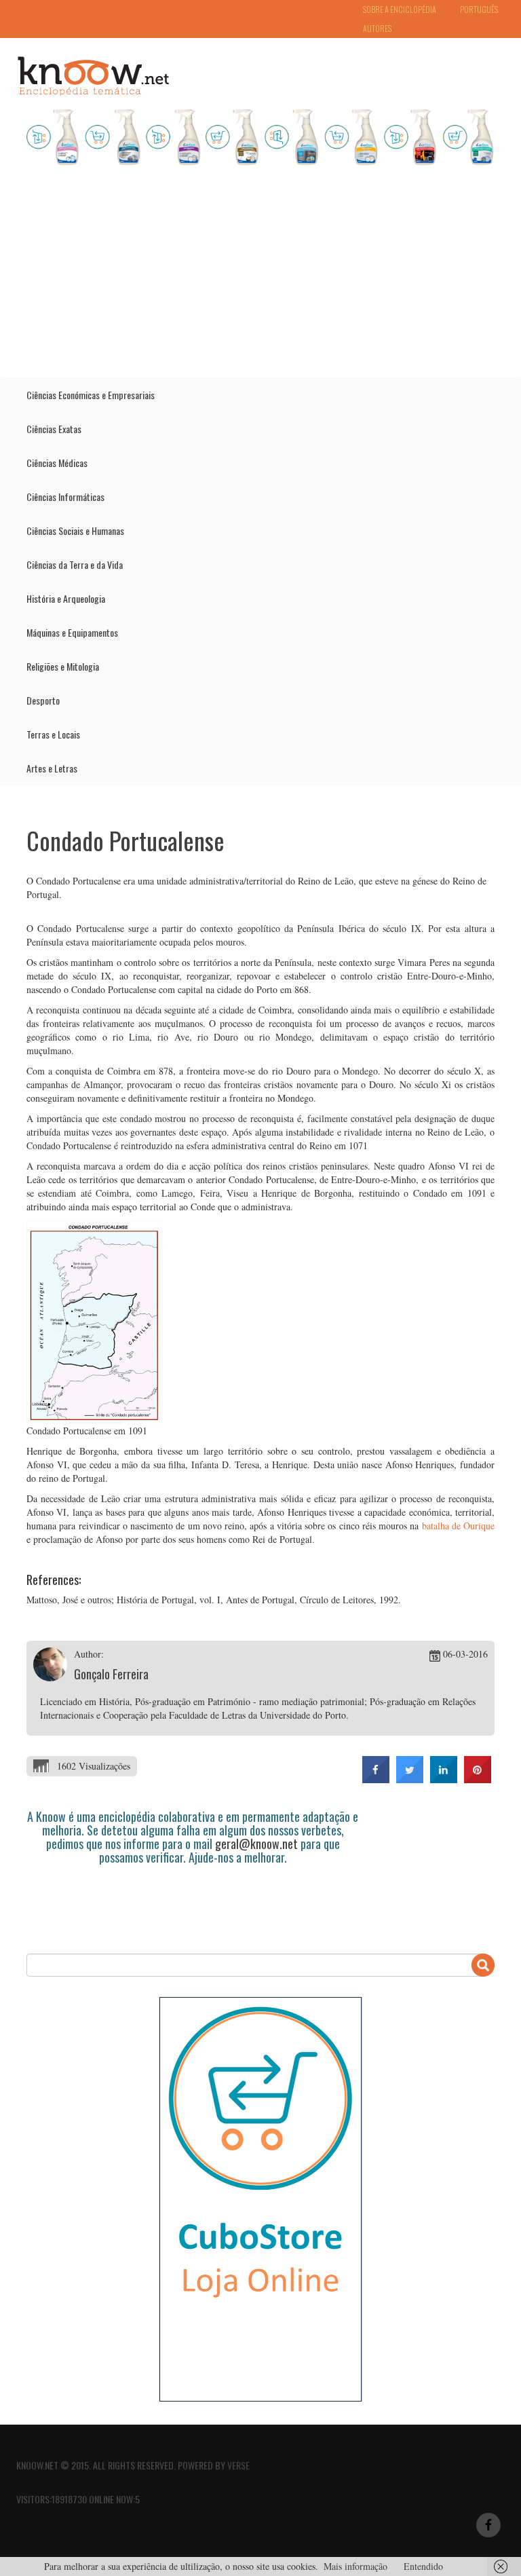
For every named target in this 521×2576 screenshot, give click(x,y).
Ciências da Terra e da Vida (75, 564)
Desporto (43, 700)
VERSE (238, 2465)
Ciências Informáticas (65, 497)
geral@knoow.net (256, 1844)
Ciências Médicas (57, 463)
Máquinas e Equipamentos (72, 632)
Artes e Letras (52, 768)
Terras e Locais (53, 734)
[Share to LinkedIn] (444, 1779)
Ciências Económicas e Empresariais (91, 395)
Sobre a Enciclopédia (400, 9)
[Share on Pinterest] (478, 1779)
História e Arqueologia (66, 598)
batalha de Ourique (459, 1526)
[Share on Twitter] (410, 1779)
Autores (377, 28)
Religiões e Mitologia (63, 666)
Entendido (423, 2566)
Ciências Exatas (54, 429)
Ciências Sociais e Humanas (75, 530)
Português (479, 9)
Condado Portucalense (126, 840)
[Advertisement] (260, 276)
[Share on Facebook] (376, 1779)
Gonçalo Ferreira (111, 1674)
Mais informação (355, 2566)
